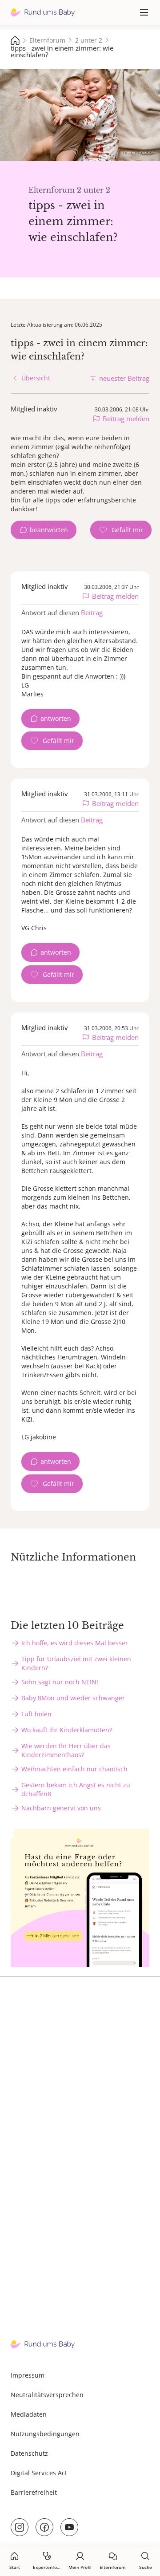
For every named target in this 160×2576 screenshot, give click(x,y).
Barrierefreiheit (34, 2492)
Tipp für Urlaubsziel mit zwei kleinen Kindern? (76, 1663)
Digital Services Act (39, 2473)
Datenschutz (29, 2453)
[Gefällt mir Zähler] (121, 530)
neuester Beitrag (124, 378)
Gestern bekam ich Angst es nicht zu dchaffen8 (76, 1789)
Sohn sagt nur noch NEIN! (60, 1682)
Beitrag (92, 612)
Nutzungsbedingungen (45, 2434)
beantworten (49, 530)
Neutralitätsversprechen (47, 2395)
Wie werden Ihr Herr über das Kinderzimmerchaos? (66, 1750)
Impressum (28, 2375)
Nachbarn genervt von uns (61, 1808)
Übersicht (36, 378)
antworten (56, 718)
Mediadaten (29, 2414)
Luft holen (36, 1714)
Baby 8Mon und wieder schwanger (73, 1698)
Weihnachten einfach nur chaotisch (74, 1769)
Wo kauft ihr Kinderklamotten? (67, 1730)
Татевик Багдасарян (139, 152)
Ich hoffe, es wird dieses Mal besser (75, 1643)
